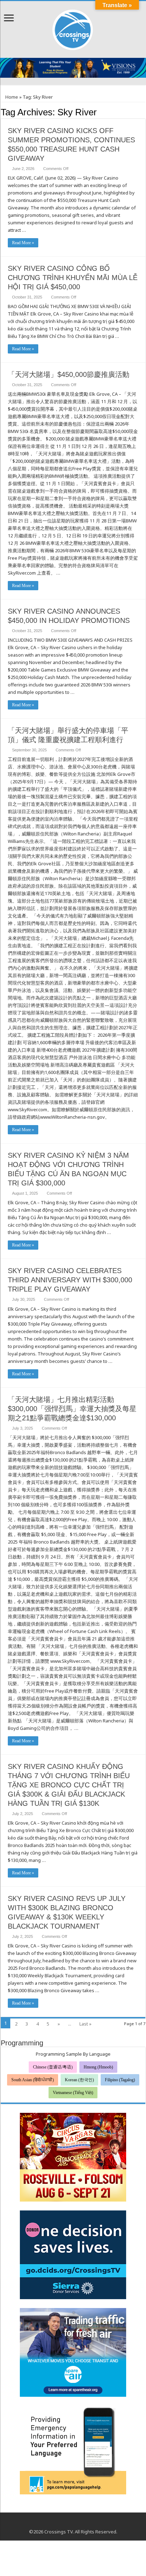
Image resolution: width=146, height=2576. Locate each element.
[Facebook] (66, 2523)
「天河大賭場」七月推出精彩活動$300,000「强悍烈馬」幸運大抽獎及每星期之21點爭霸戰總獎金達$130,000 (72, 1409)
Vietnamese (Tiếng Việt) (73, 2093)
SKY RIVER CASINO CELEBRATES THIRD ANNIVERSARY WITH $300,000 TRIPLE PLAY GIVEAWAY (70, 1280)
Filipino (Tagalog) (120, 2080)
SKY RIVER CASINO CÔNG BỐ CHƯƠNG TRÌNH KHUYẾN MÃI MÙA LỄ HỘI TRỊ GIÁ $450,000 (73, 278)
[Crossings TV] (73, 28)
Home (11, 97)
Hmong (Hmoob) (98, 2067)
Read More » (23, 243)
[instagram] (80, 2523)
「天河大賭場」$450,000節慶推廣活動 (69, 374)
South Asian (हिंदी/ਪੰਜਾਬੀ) (33, 2080)
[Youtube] (73, 2523)
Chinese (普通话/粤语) (53, 2067)
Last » (85, 2024)
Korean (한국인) (79, 2080)
